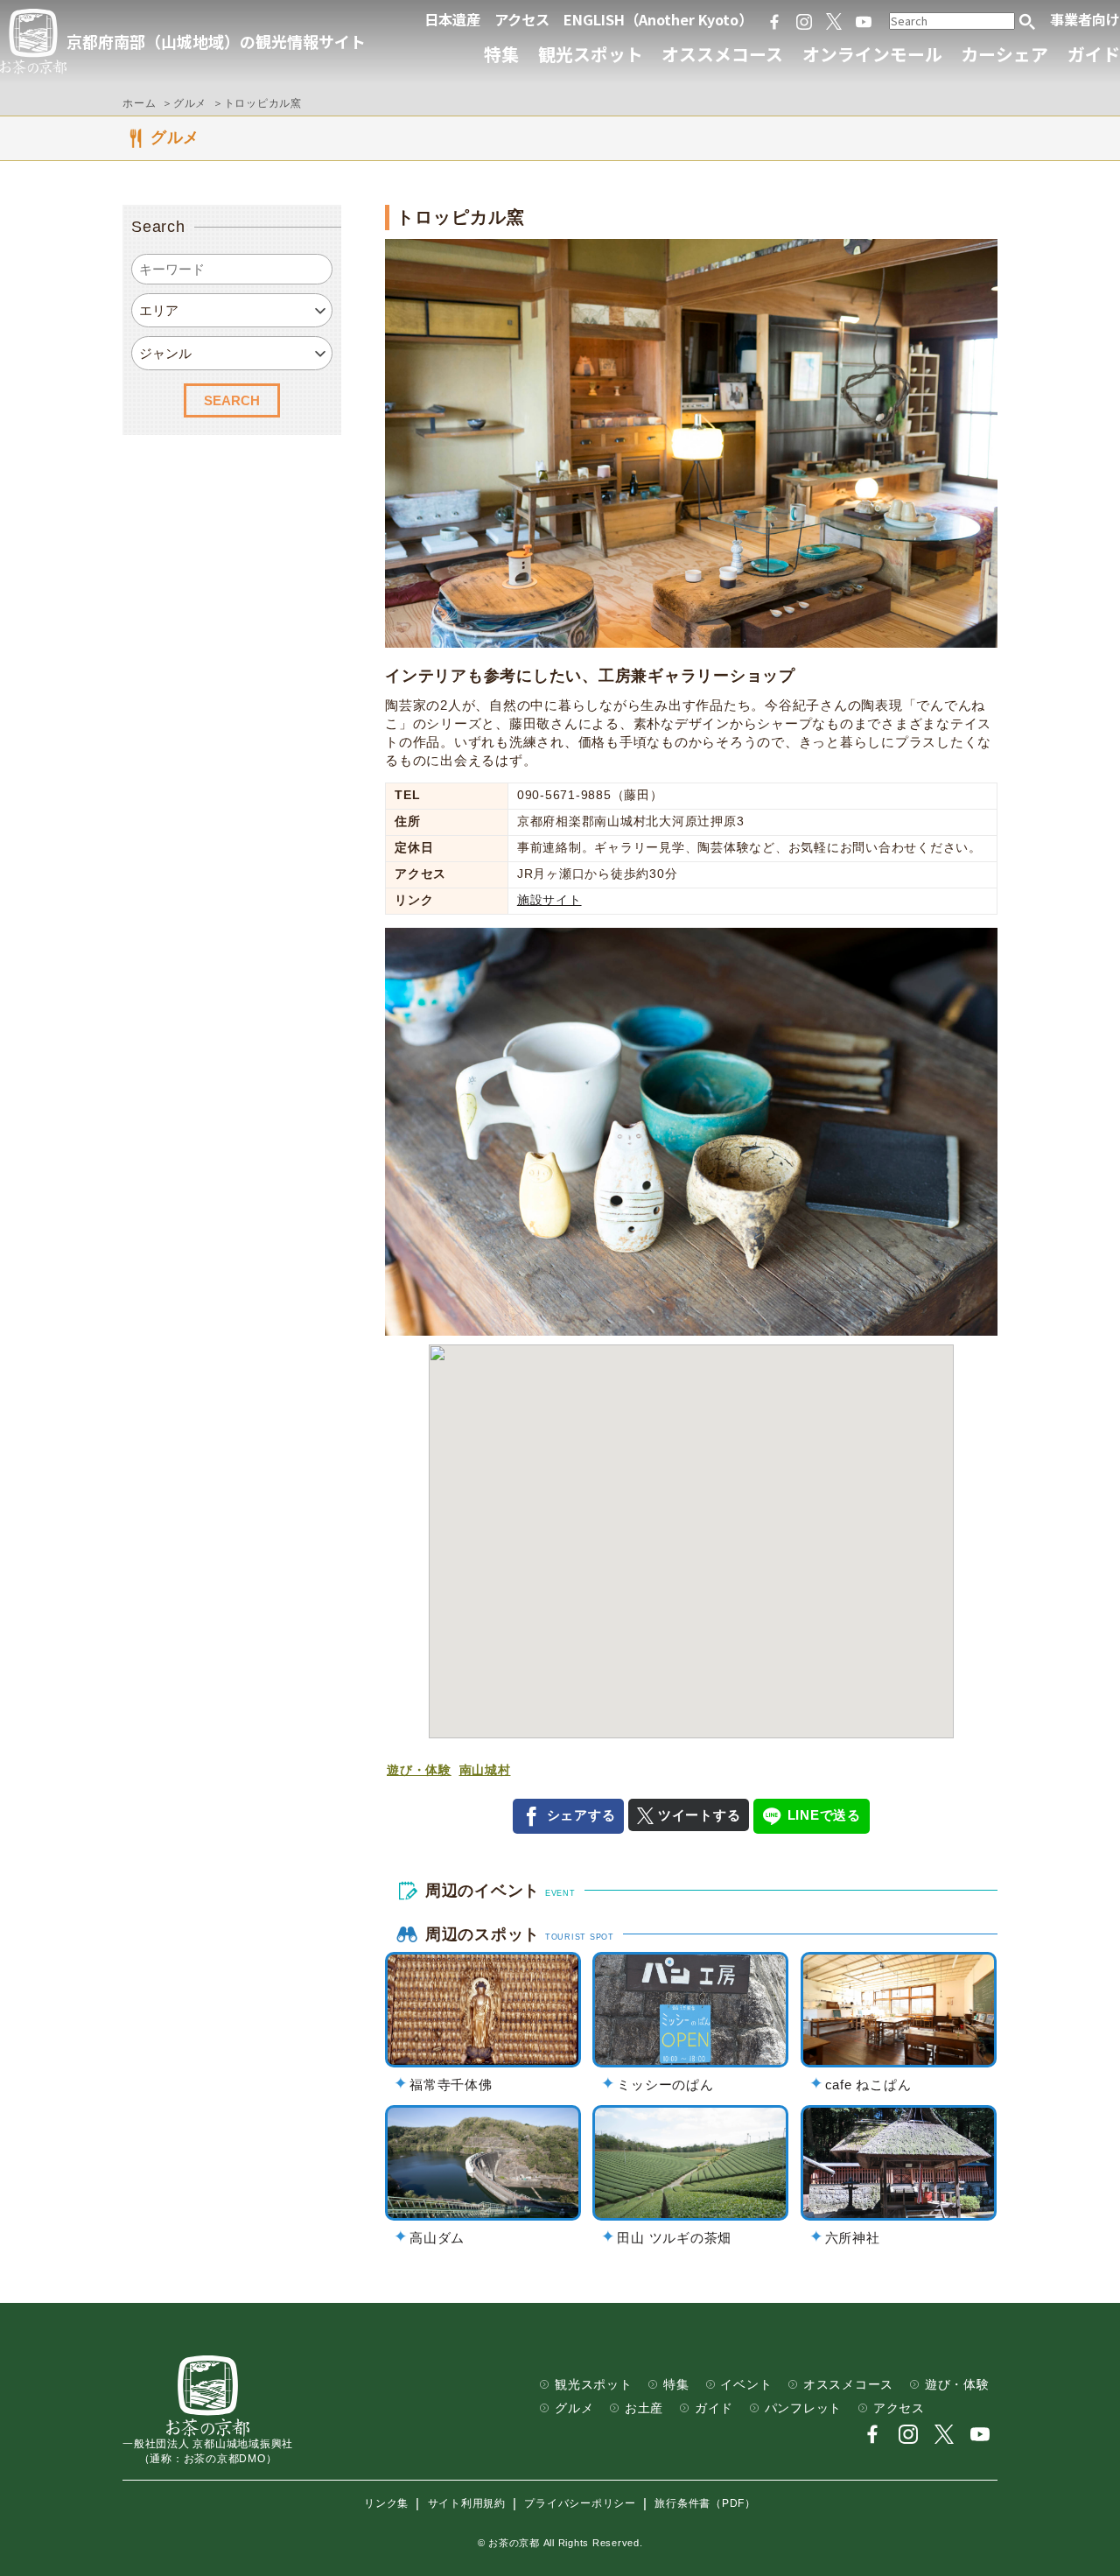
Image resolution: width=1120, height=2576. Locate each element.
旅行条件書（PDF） (705, 2504)
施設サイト (549, 900)
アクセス (522, 19)
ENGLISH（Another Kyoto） (658, 19)
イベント (746, 2385)
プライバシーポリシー (580, 2504)
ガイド (1094, 54)
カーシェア (1004, 54)
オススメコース (722, 54)
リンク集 (386, 2504)
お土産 (644, 2408)
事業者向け (1085, 19)
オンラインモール (872, 54)
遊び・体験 (419, 1770)
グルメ (574, 2408)
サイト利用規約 (467, 2504)
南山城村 (485, 1770)
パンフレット (804, 2408)
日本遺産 (452, 19)
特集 (501, 54)
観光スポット (591, 54)
